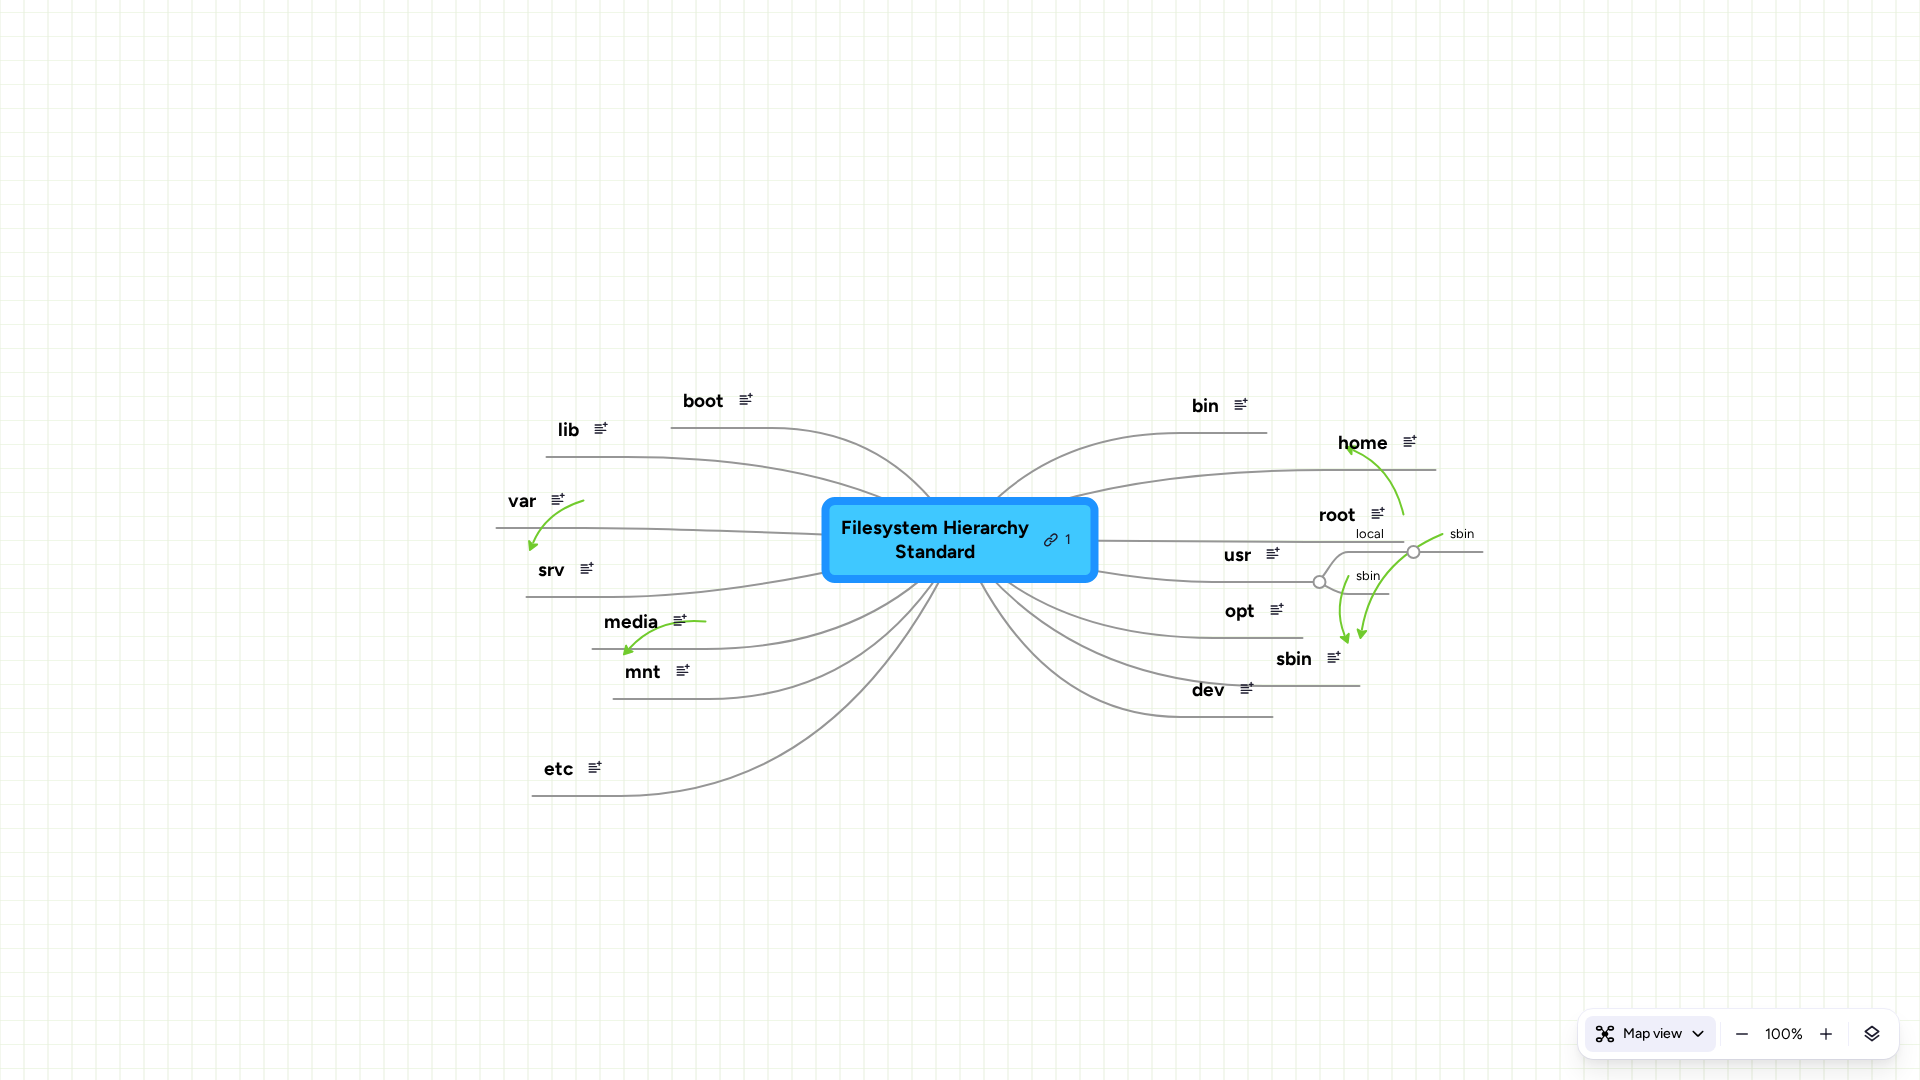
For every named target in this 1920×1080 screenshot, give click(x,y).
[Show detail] (1872, 1034)
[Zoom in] (1826, 1034)
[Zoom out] (1742, 1034)
